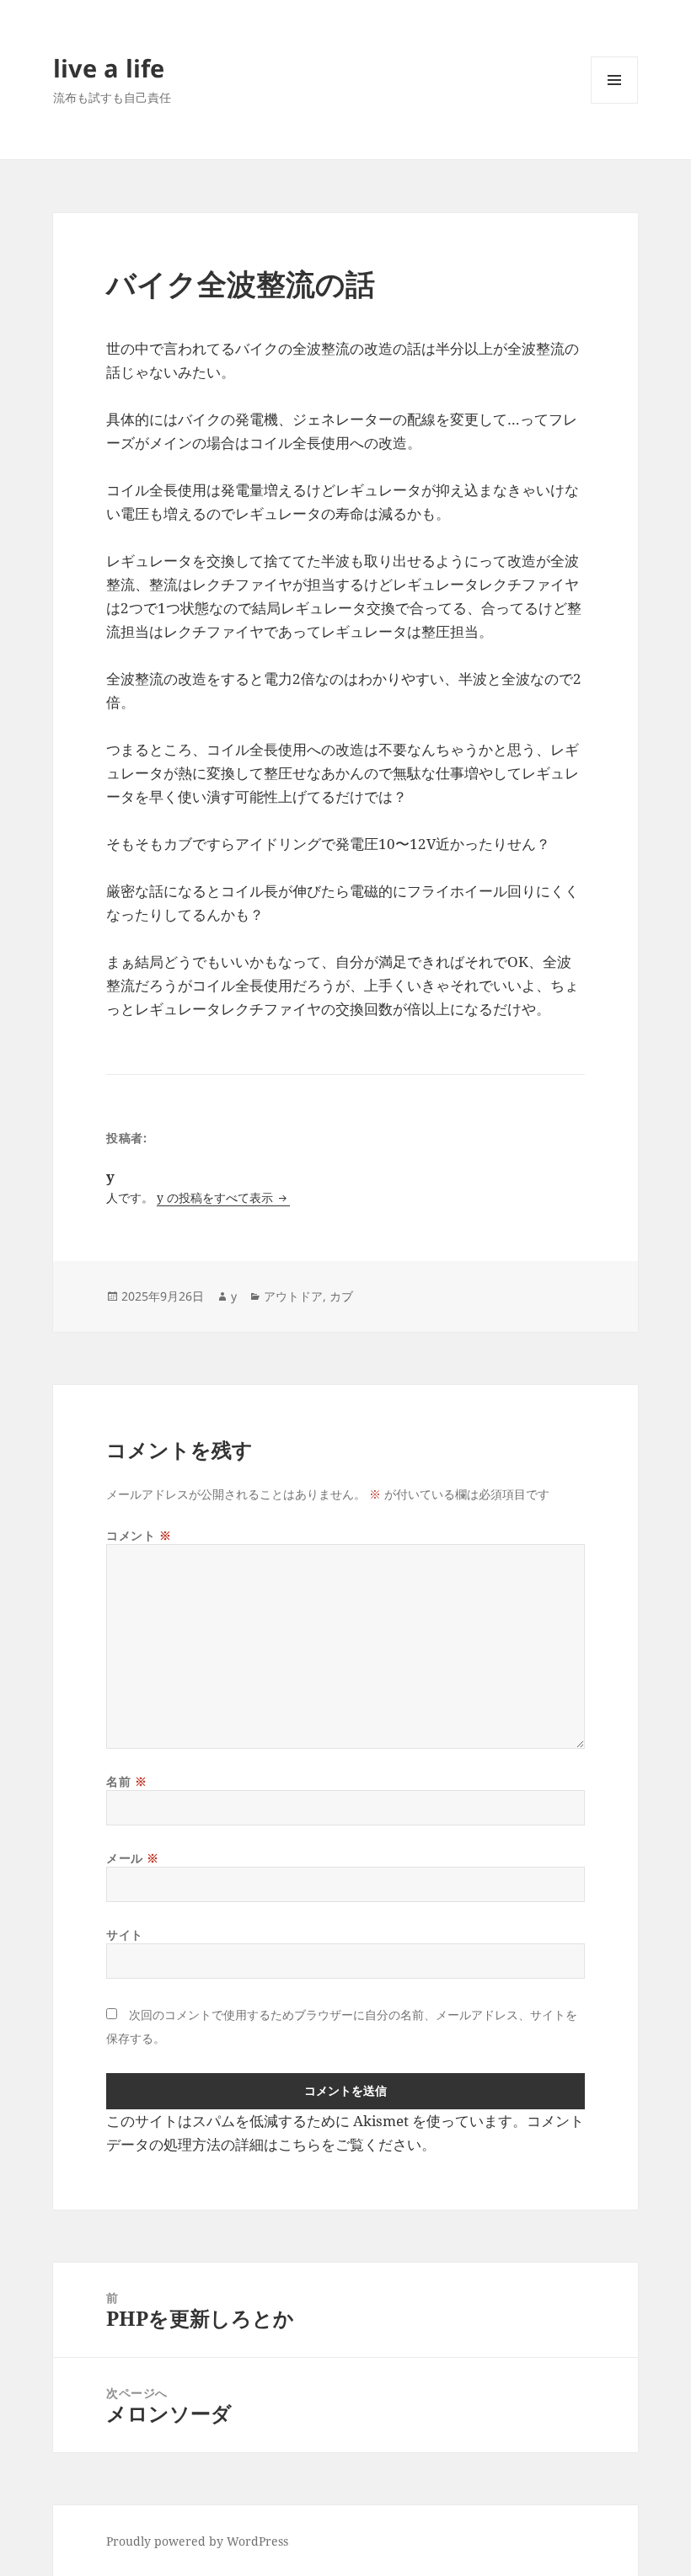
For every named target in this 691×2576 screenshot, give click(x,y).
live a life (109, 68)
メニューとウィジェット (614, 103)
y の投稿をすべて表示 (217, 1197)
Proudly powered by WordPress (197, 2541)
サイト (125, 1935)
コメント (139, 1535)
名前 (126, 1781)
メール (133, 1858)
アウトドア (293, 1296)
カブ (341, 1296)
